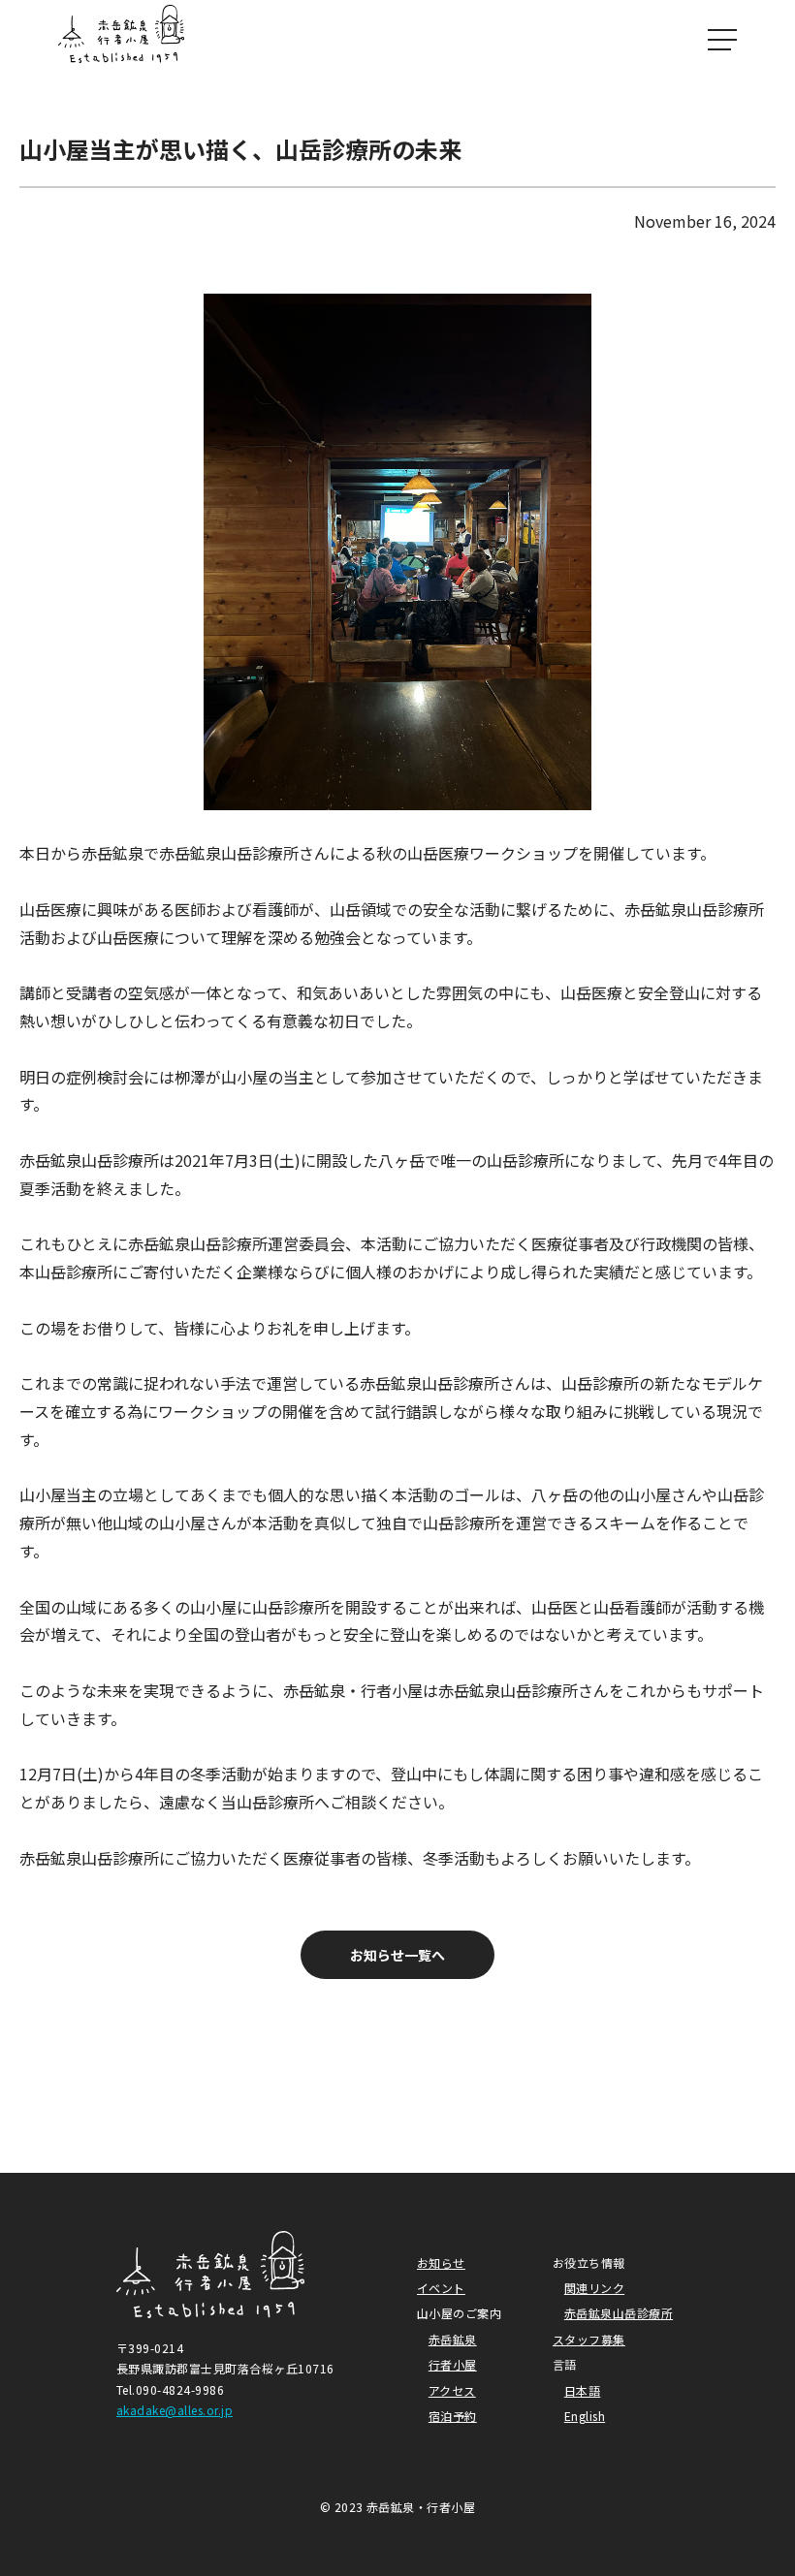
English (585, 2416)
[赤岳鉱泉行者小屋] (121, 39)
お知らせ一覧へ (397, 1955)
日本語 (582, 2390)
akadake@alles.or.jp (175, 2410)
